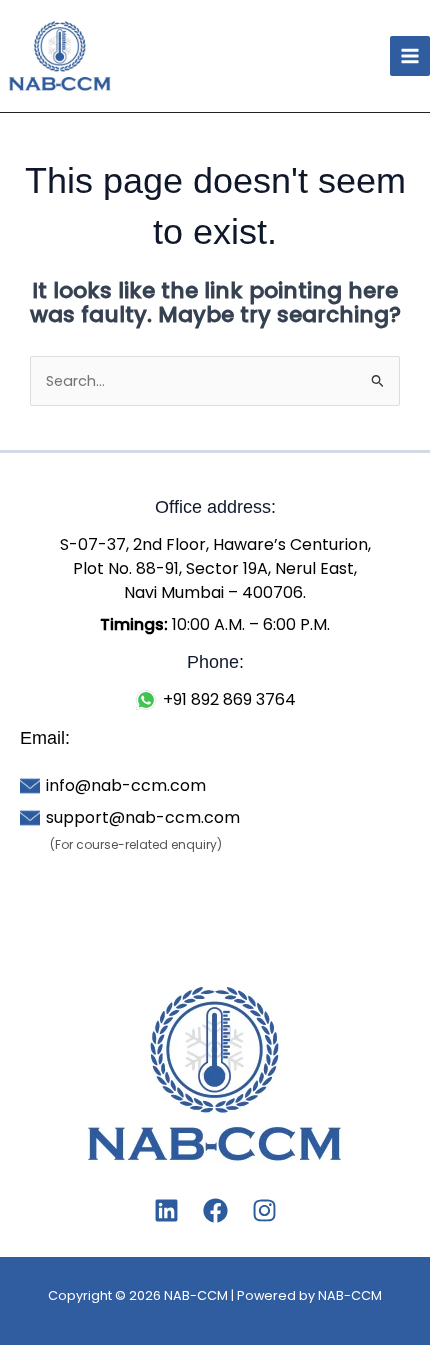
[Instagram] (264, 1210)
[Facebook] (215, 1210)
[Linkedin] (166, 1210)
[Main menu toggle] (410, 56)
